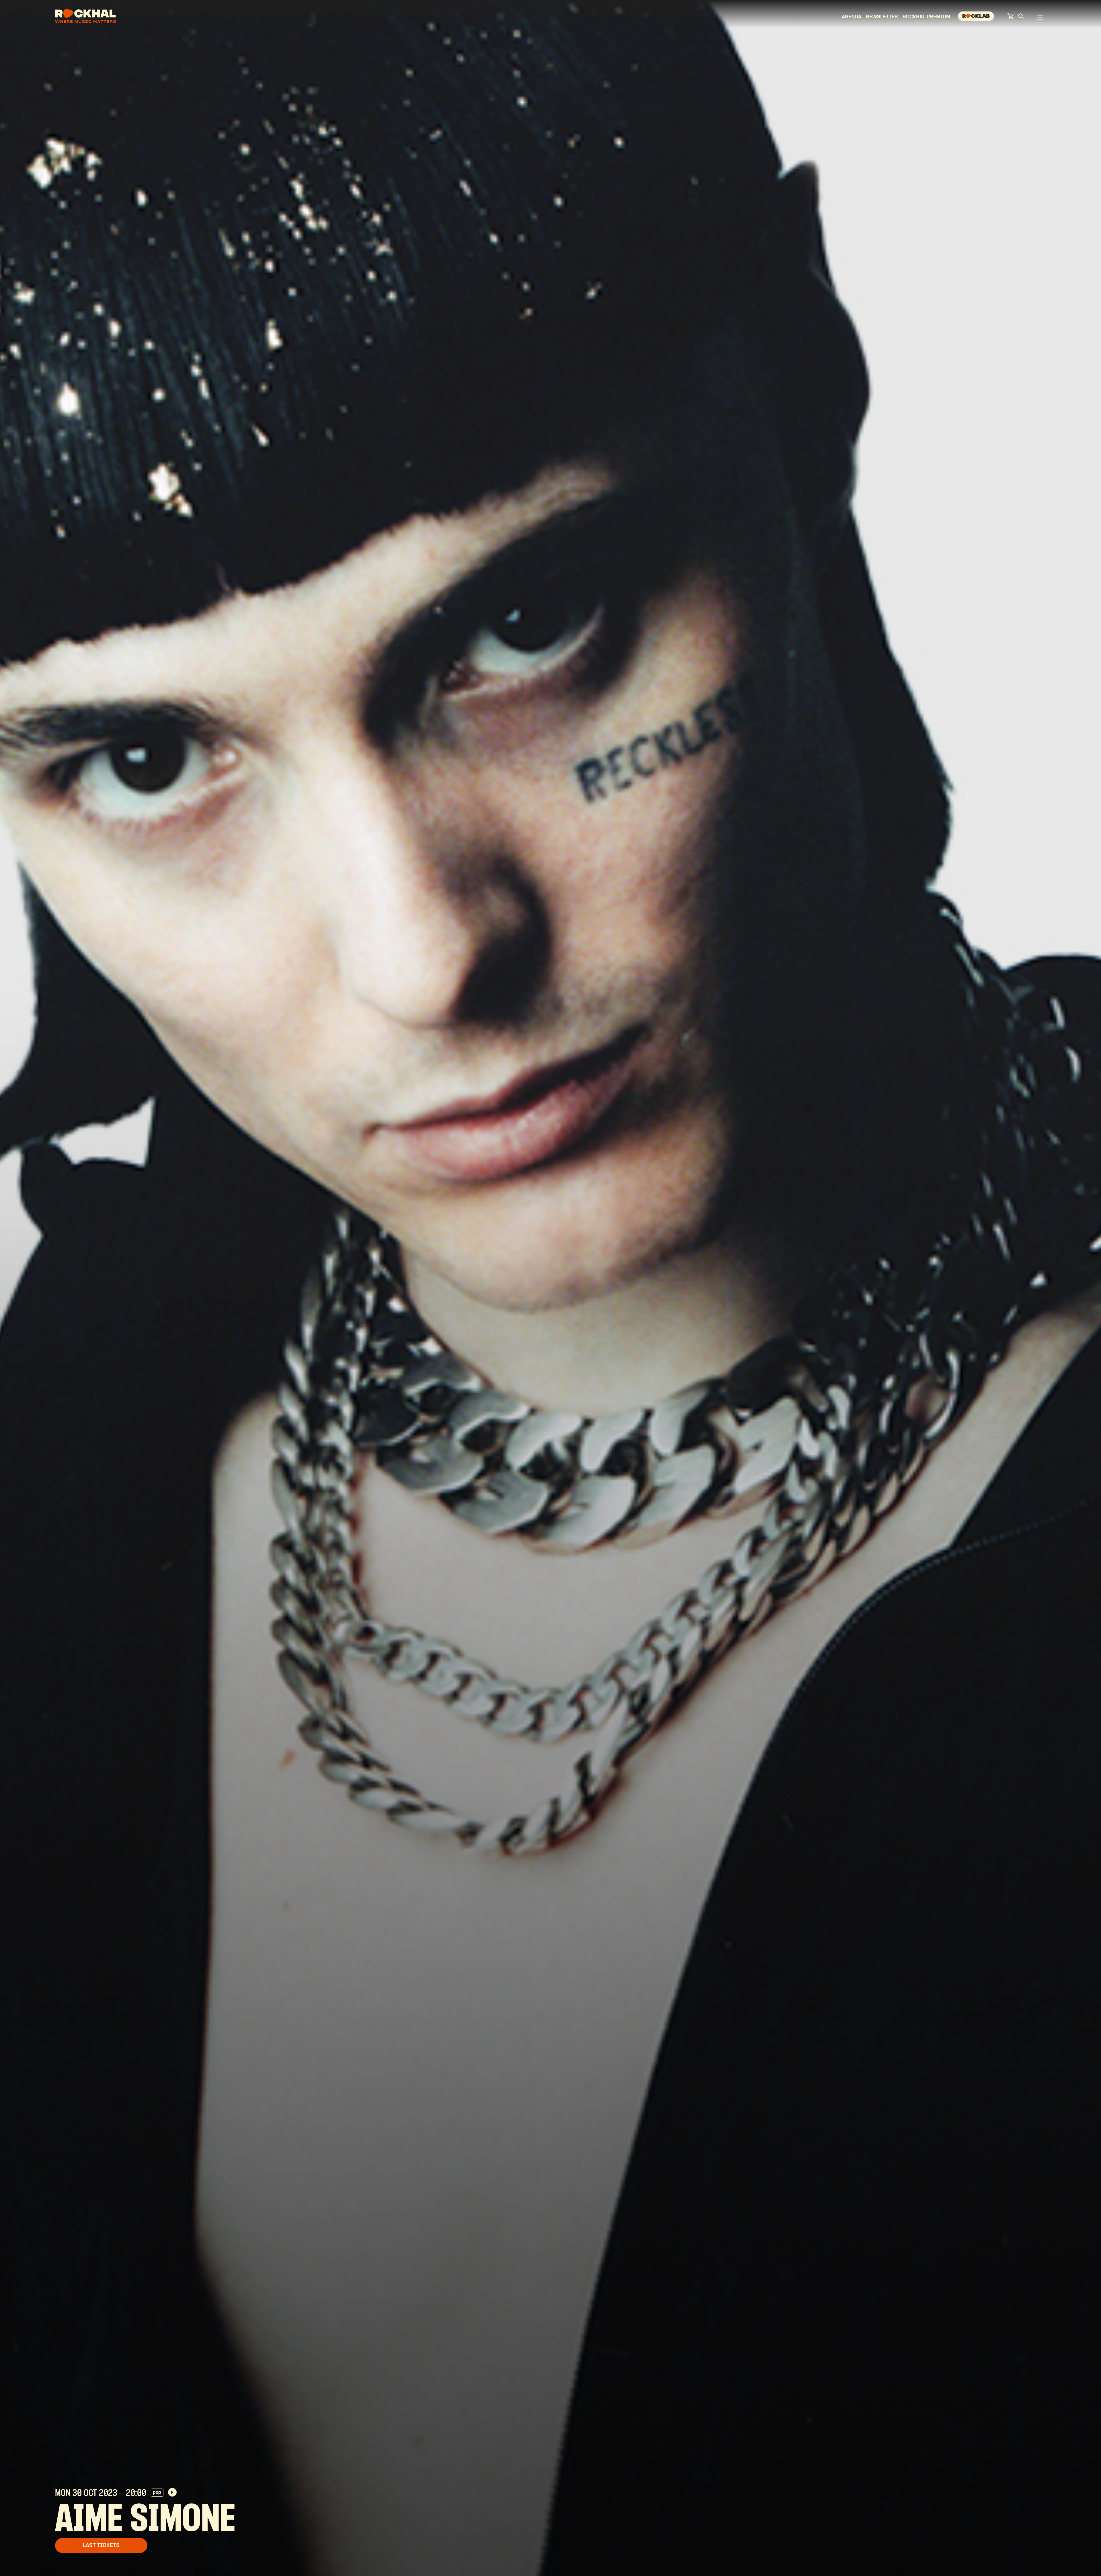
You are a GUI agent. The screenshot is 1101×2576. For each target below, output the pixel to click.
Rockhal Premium (926, 17)
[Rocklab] (977, 17)
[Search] (1021, 17)
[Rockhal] (85, 17)
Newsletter (882, 17)
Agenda (852, 17)
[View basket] (1010, 18)
